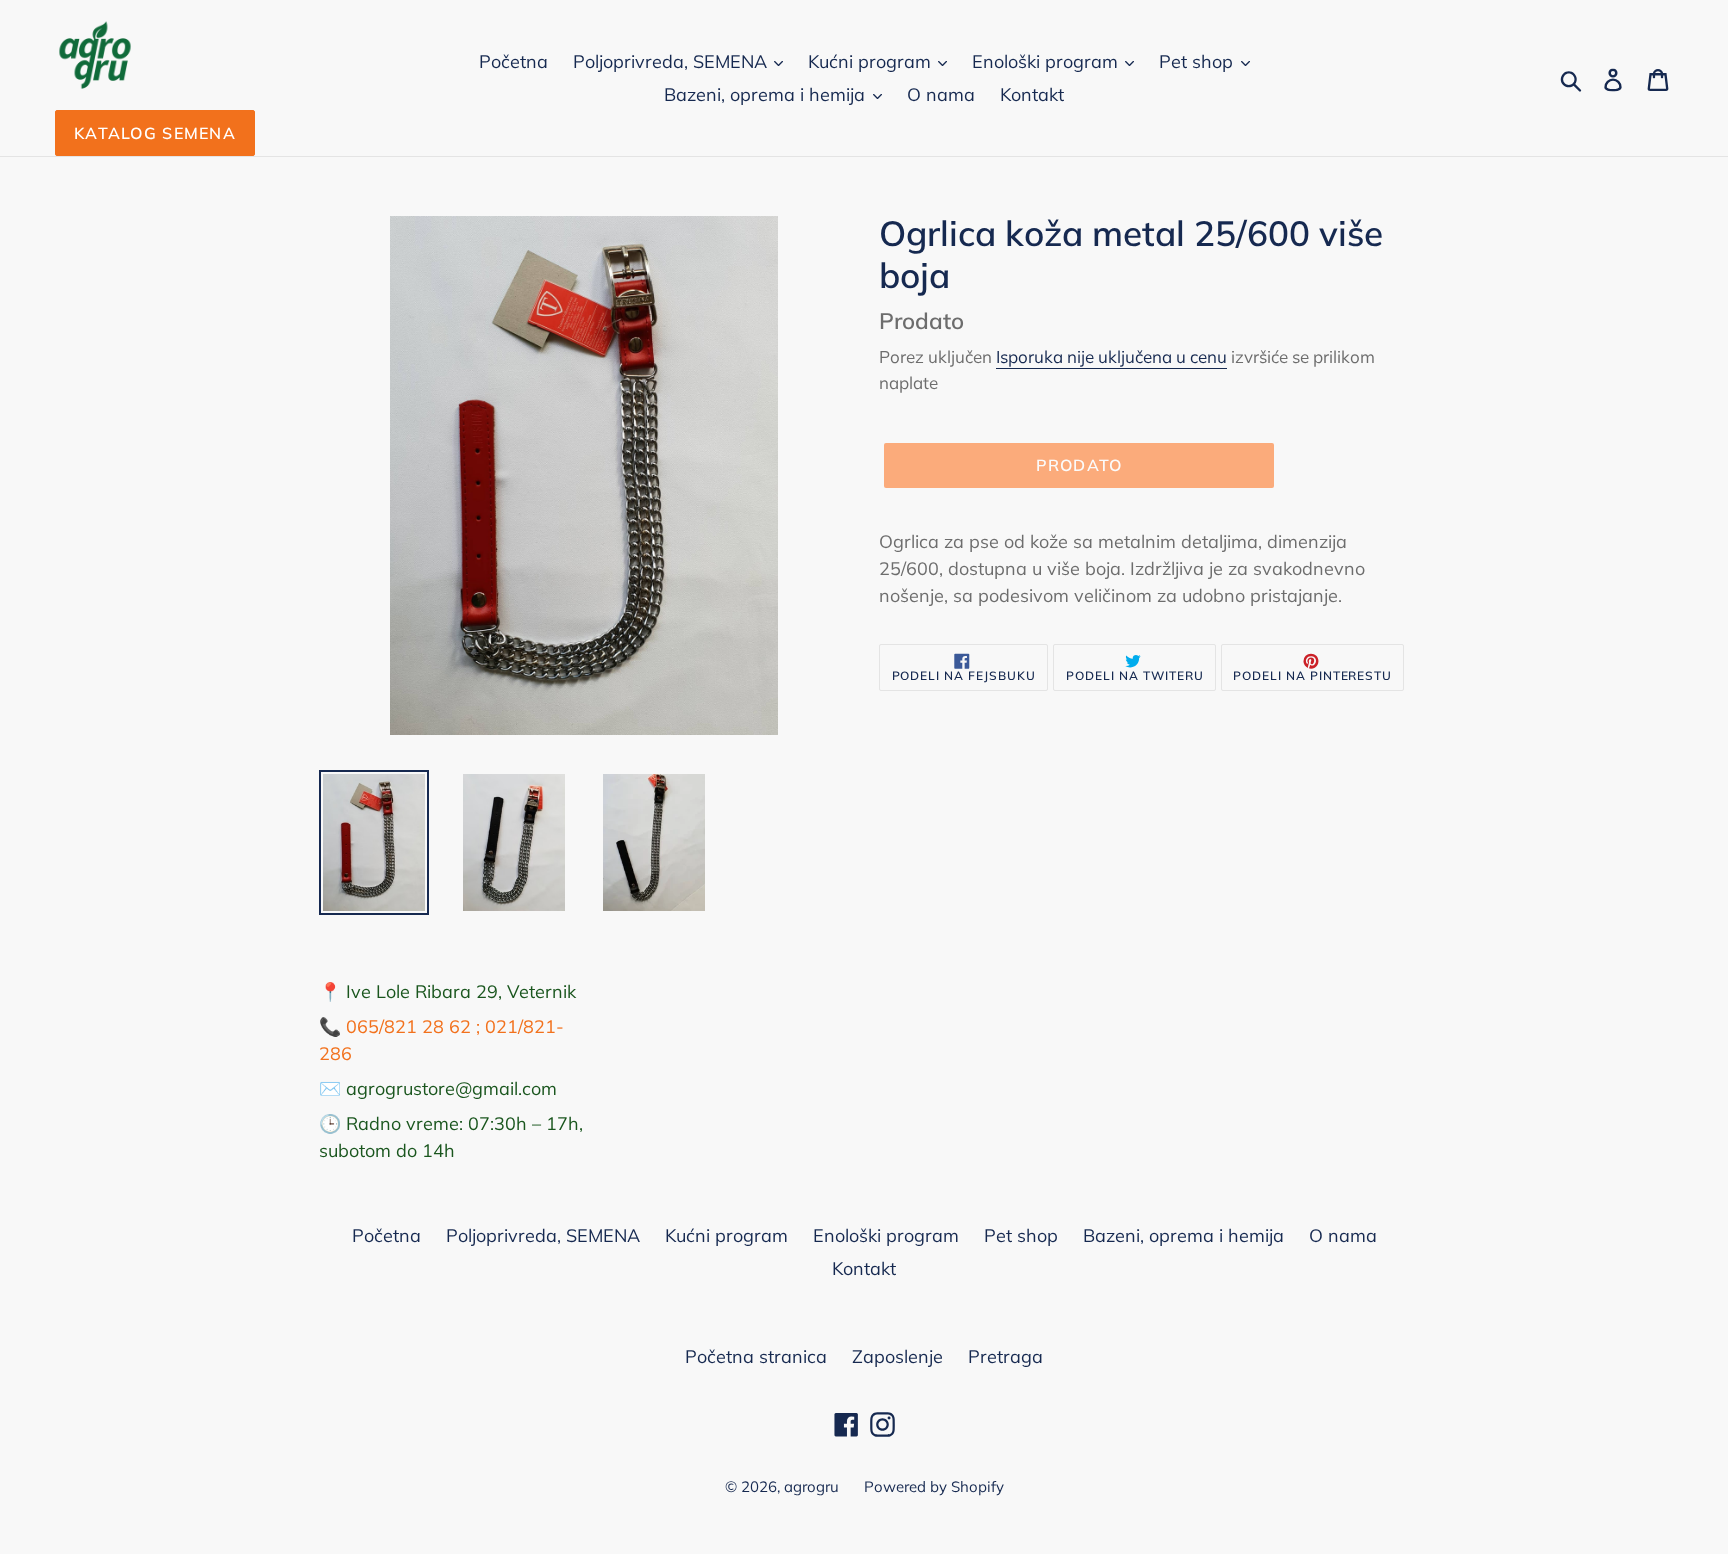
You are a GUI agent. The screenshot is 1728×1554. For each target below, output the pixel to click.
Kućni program (872, 61)
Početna (513, 61)
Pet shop (1198, 61)
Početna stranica (756, 1356)
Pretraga (1005, 1356)
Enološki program (1047, 61)
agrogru (811, 1486)
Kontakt (1032, 94)
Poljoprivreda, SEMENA (672, 61)
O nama (941, 94)
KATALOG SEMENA (155, 133)
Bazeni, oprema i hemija (767, 94)
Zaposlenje (897, 1356)
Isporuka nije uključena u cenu (1111, 356)
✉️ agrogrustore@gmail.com (438, 1088)
